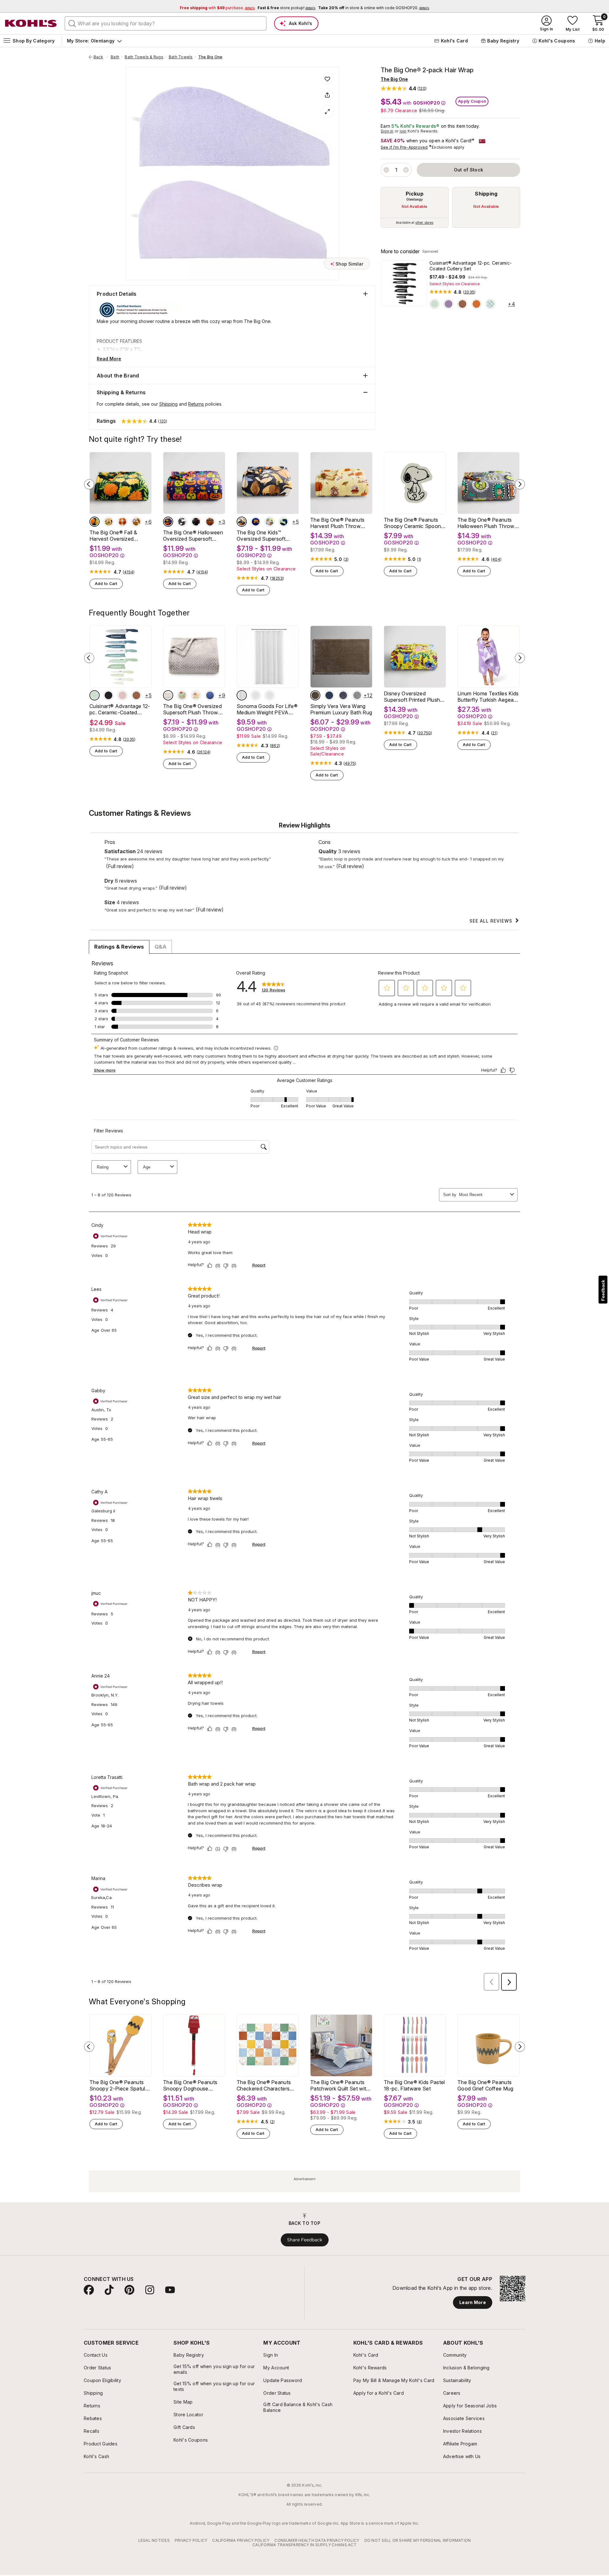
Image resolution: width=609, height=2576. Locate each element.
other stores (424, 222)
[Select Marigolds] (95, 522)
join (403, 131)
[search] (72, 23)
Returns (196, 404)
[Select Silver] (357, 695)
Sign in (387, 131)
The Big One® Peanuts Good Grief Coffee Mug (485, 2085)
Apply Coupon (472, 101)
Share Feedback (305, 2240)
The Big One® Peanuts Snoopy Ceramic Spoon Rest (412, 523)
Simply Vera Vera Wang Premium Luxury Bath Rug (341, 709)
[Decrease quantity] (386, 170)
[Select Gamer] (256, 522)
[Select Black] (108, 695)
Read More (109, 359)
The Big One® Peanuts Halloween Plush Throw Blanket (486, 523)
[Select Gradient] (449, 304)
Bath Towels (181, 57)
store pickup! (286, 8)
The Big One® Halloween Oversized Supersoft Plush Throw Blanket (193, 536)
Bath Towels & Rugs (144, 57)
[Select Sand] (315, 695)
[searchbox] (166, 23)
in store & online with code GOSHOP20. (374, 8)
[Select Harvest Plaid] (122, 522)
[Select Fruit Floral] (270, 522)
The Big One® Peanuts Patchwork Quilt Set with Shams (340, 2085)
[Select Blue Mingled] (329, 695)
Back (101, 57)
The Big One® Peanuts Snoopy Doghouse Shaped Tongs (190, 2085)
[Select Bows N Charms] (196, 695)
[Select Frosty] (270, 695)
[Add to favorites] (327, 79)
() (469, 292)
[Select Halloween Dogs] (168, 522)
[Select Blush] (122, 695)
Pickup (415, 194)
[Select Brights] (476, 304)
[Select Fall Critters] (108, 522)
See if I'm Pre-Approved (404, 147)
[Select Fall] (462, 304)
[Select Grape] (343, 695)
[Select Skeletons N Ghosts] (196, 522)
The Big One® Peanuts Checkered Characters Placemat (264, 2085)
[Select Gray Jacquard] (168, 695)
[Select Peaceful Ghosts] (182, 522)
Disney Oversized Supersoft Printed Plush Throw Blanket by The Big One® (415, 697)
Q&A (160, 947)
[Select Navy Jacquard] (210, 695)
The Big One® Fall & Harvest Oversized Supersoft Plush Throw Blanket (117, 536)
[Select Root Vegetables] (136, 522)
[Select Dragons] (284, 522)
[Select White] (242, 695)
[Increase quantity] (406, 170)
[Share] (327, 95)
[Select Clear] (256, 695)
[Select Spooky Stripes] (210, 522)
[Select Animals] (242, 522)
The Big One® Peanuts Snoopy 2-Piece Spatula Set (119, 2085)
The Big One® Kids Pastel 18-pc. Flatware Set (414, 2085)
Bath (115, 57)
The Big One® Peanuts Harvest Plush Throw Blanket (337, 523)
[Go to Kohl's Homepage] (31, 23)
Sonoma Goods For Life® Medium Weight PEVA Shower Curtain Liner (267, 709)
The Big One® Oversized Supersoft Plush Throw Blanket (192, 709)
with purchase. (217, 8)
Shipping (486, 194)
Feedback (603, 1290)
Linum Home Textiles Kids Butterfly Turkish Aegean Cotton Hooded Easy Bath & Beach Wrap (488, 697)
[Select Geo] (435, 304)
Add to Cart (106, 584)
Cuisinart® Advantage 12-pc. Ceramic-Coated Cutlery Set (471, 266)
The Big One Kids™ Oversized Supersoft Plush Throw (261, 536)
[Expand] (327, 112)
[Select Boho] (490, 304)
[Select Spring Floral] (182, 695)
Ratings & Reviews (119, 947)
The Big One (210, 57)
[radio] (415, 207)
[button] (404, 88)
